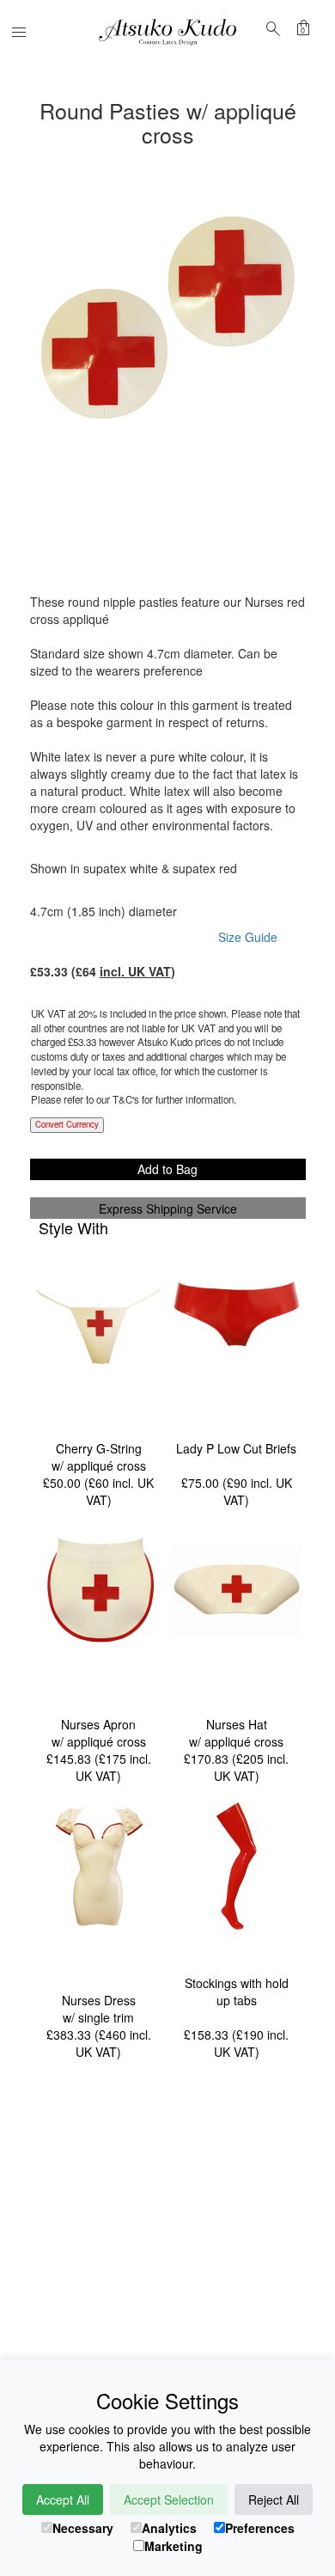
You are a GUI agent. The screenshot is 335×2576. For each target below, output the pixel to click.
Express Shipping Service (168, 1208)
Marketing (174, 2546)
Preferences (260, 2528)
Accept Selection (169, 2500)
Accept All (63, 2500)
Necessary (83, 2528)
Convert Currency (67, 1124)
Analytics (169, 2528)
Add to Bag (167, 1169)
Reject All (274, 2500)
